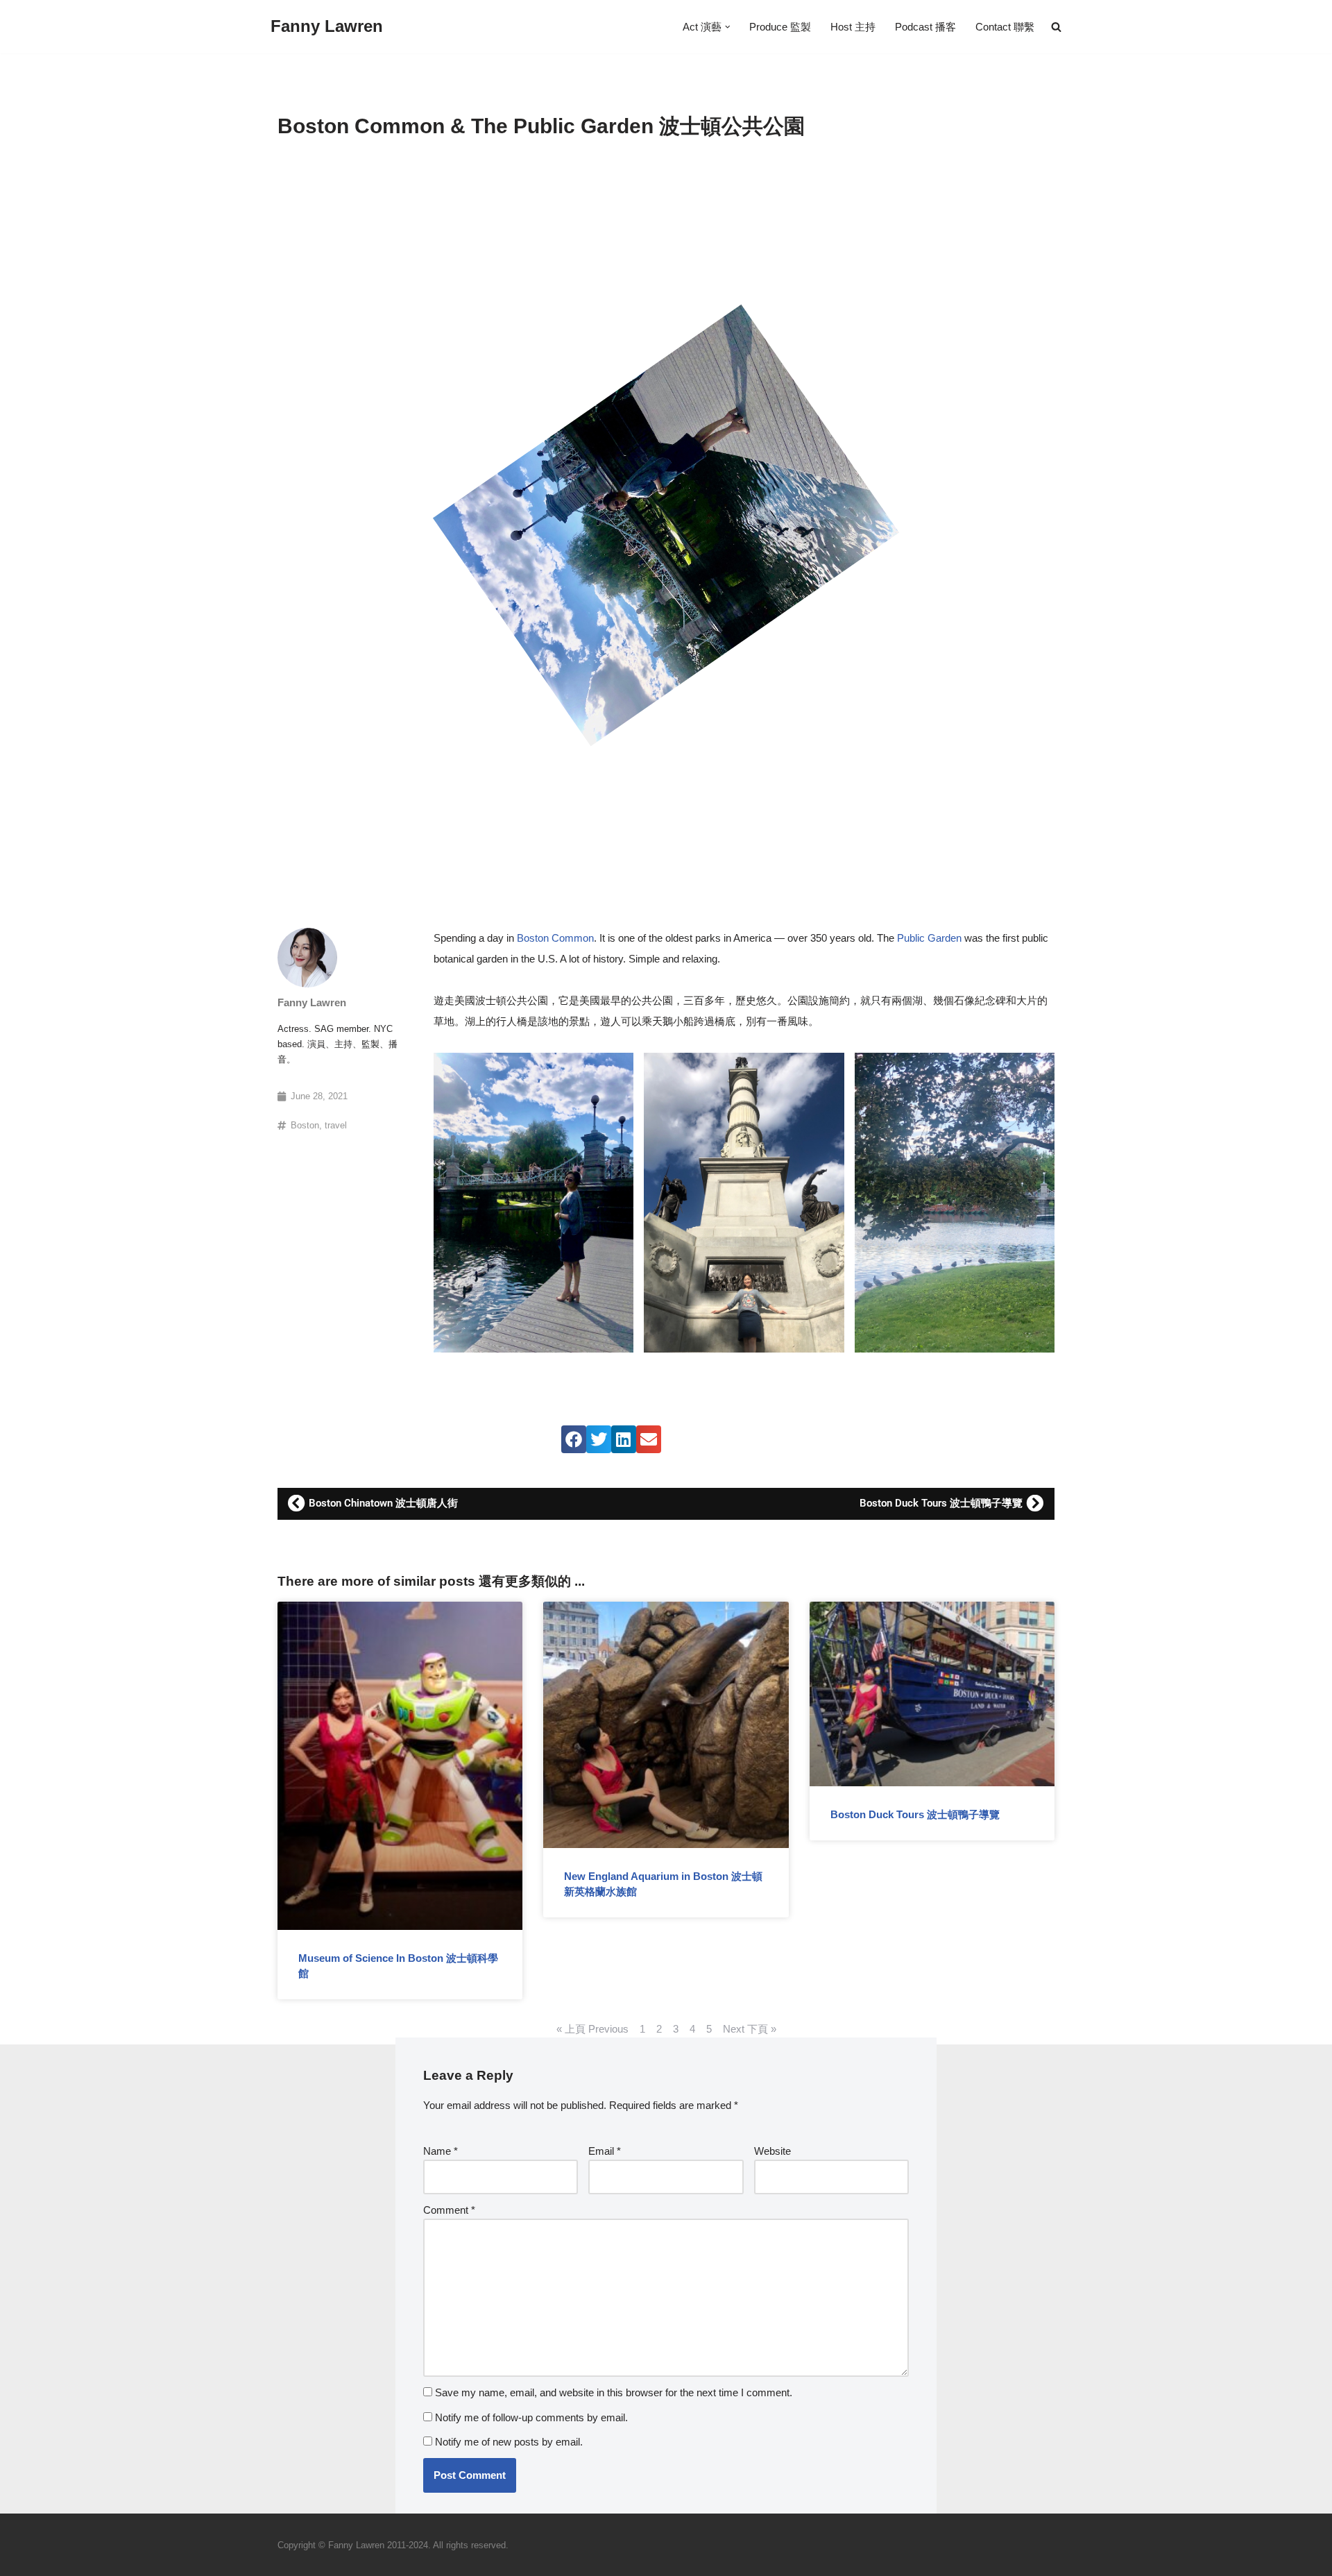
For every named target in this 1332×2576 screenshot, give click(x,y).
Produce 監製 (780, 27)
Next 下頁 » (750, 2029)
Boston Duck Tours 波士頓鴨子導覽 (915, 1814)
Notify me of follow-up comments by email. (531, 2417)
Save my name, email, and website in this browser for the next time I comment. (614, 2392)
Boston (305, 1125)
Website (772, 2151)
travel (336, 1125)
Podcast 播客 (925, 27)
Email (605, 2151)
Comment (449, 2210)
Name (441, 2151)
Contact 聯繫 (1005, 27)
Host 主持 (853, 27)
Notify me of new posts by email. (509, 2442)
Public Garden (929, 938)
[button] (728, 27)
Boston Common (555, 938)
